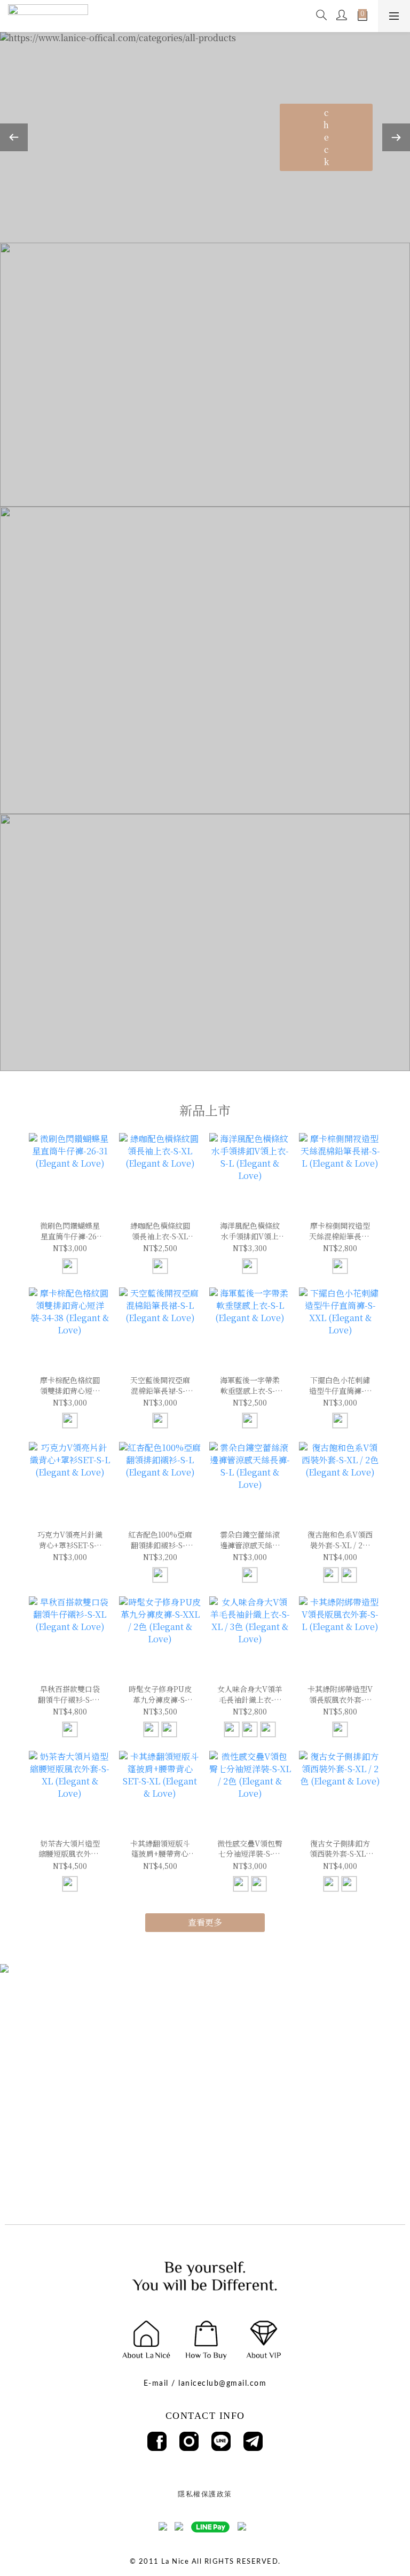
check (326, 137)
